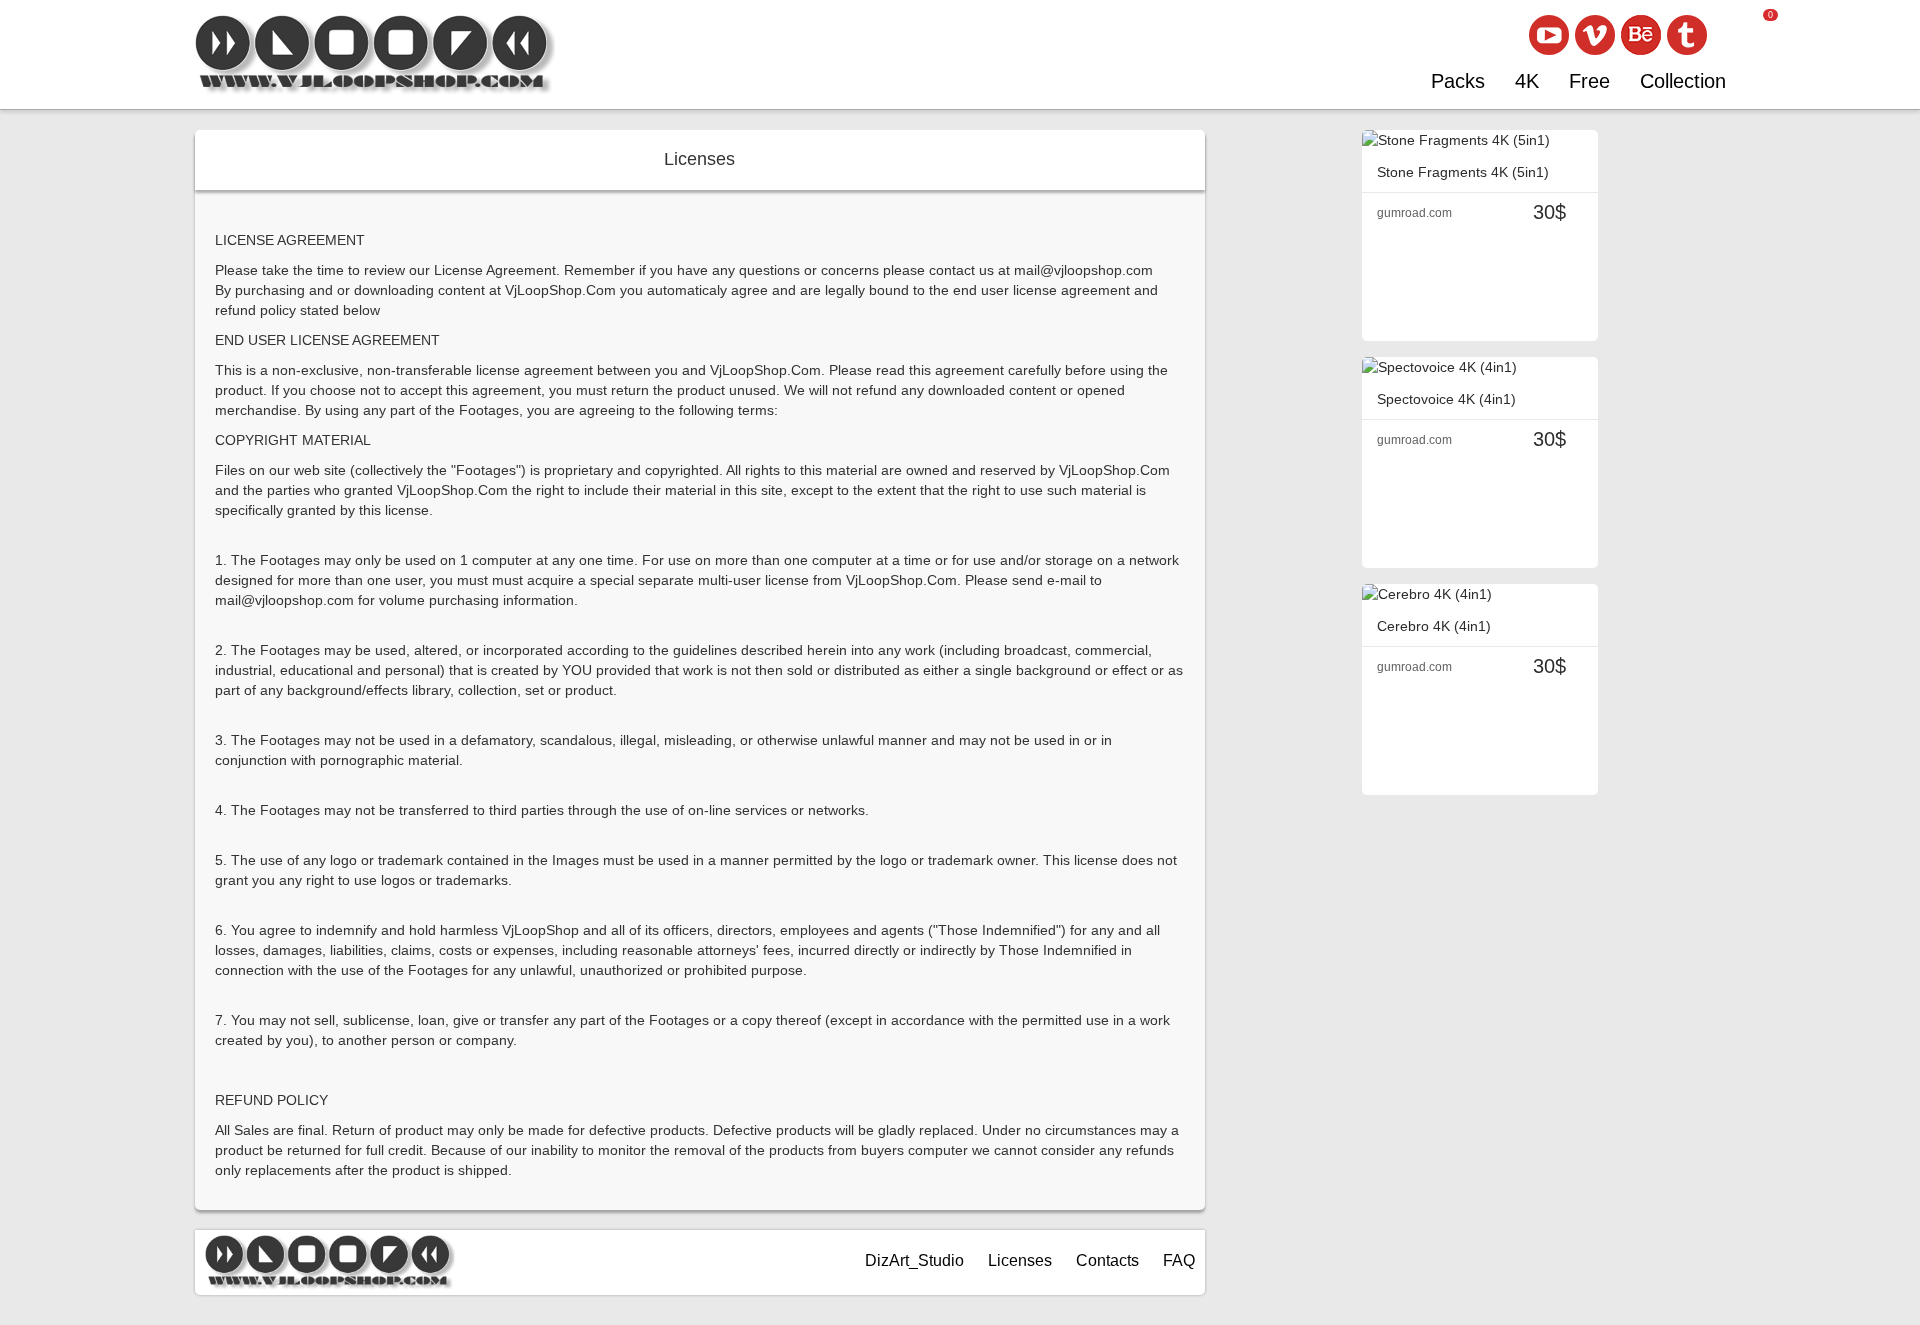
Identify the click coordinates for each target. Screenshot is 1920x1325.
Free (1589, 81)
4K (1527, 81)
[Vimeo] (1595, 35)
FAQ (1179, 1260)
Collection (1683, 81)
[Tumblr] (1687, 35)
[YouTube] (1549, 35)
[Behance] (1641, 35)
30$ (1549, 212)
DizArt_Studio (914, 1260)
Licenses (1020, 1260)
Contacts (1107, 1260)
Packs (1458, 81)
